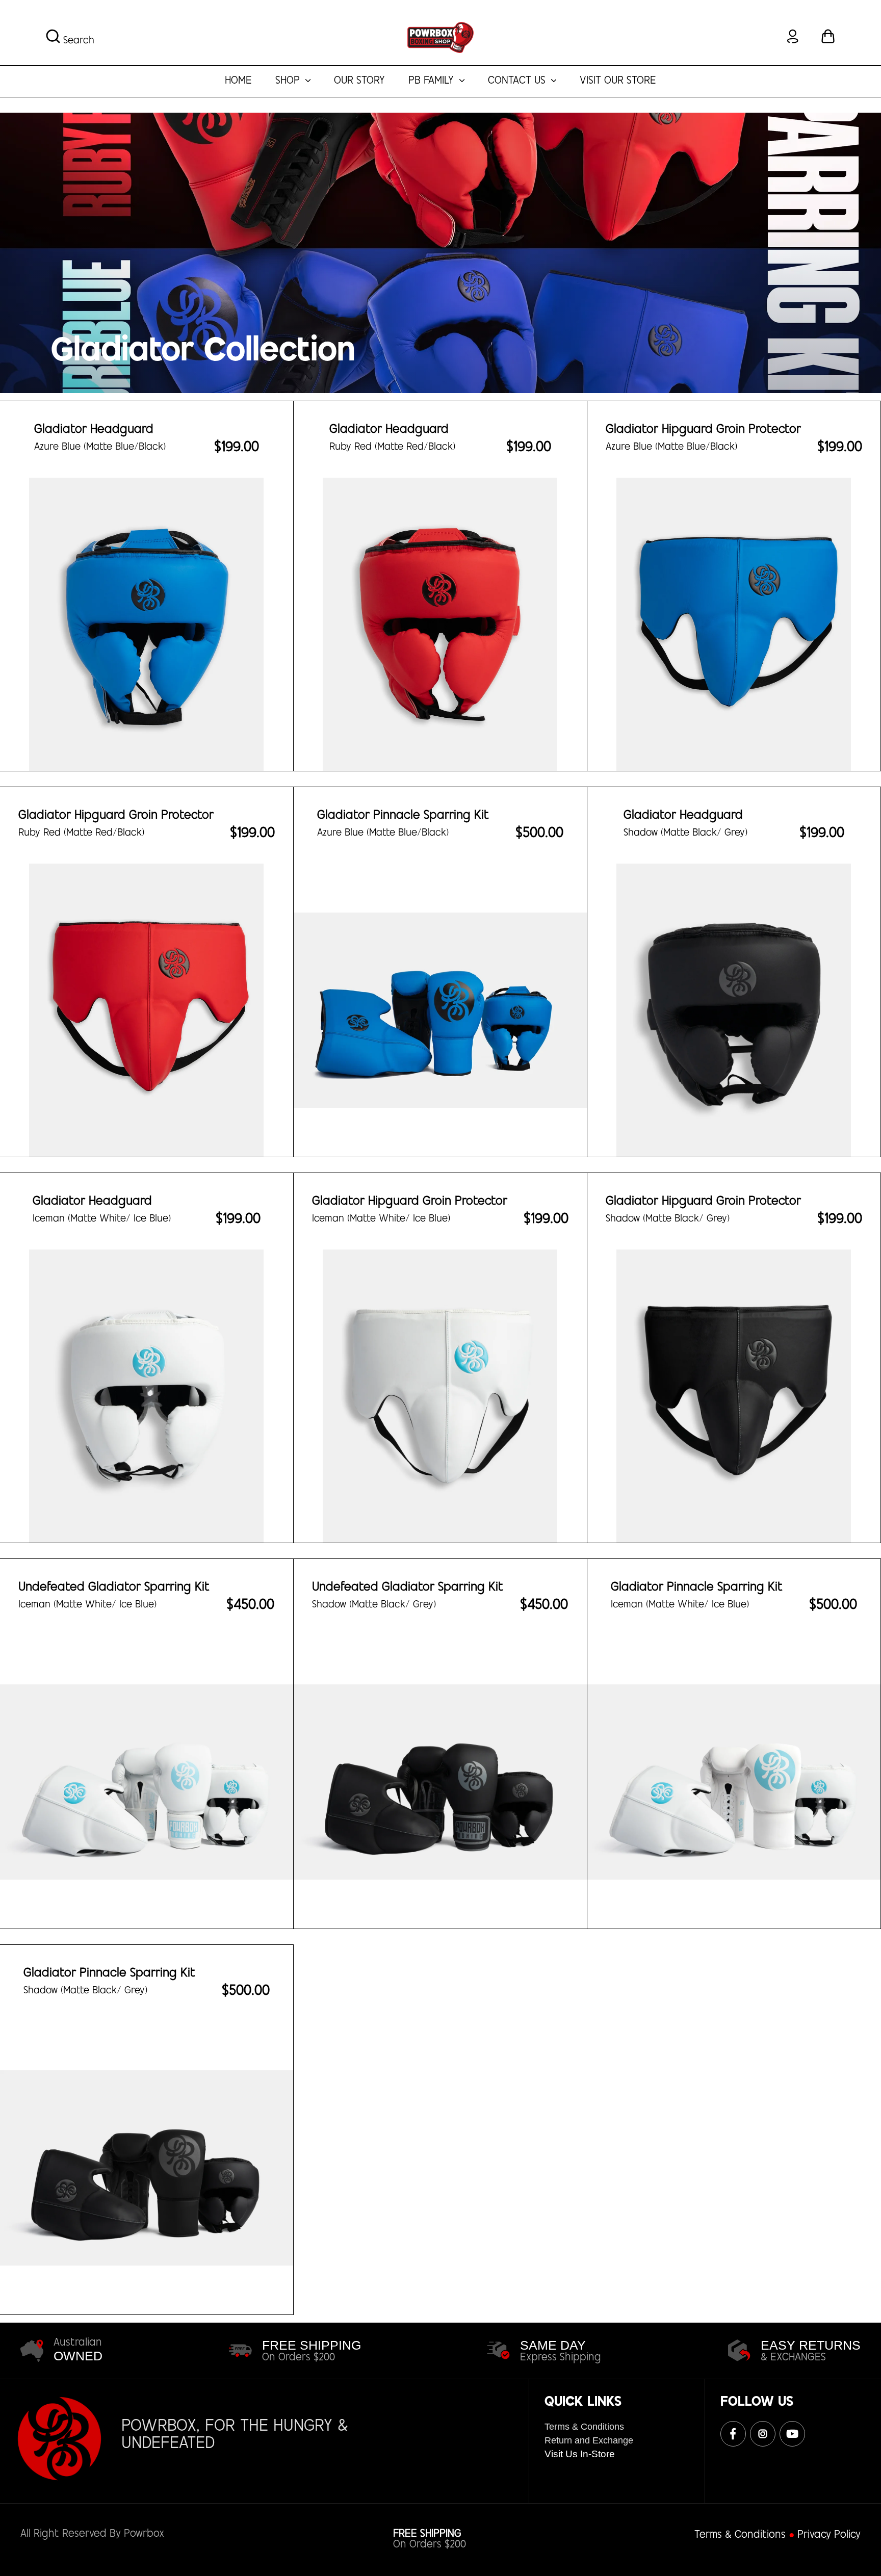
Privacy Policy (829, 2535)
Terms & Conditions (584, 2427)
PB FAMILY (433, 81)
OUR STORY (359, 81)
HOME (238, 81)
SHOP (289, 81)
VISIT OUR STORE (618, 81)
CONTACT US (518, 81)
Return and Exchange (589, 2440)
